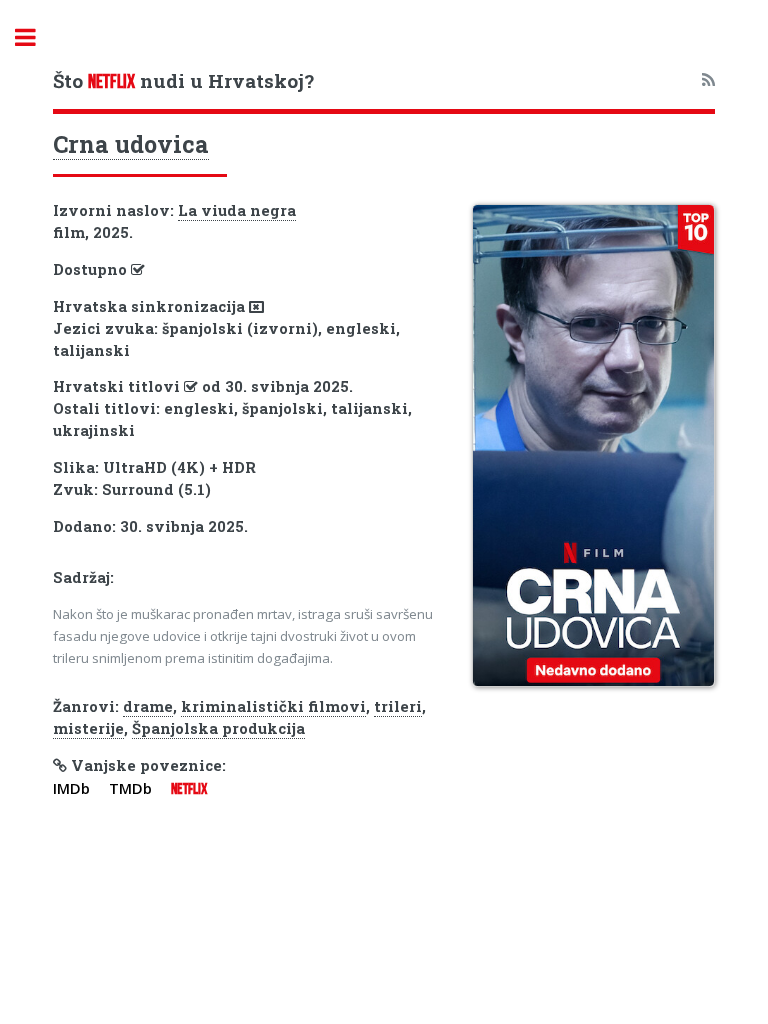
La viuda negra (237, 210)
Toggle (36, 37)
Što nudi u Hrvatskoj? (183, 80)
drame (148, 706)
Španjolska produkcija (218, 728)
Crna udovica (131, 144)
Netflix (189, 789)
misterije (88, 728)
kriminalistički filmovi (273, 706)
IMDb (71, 788)
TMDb (130, 788)
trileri (398, 706)
